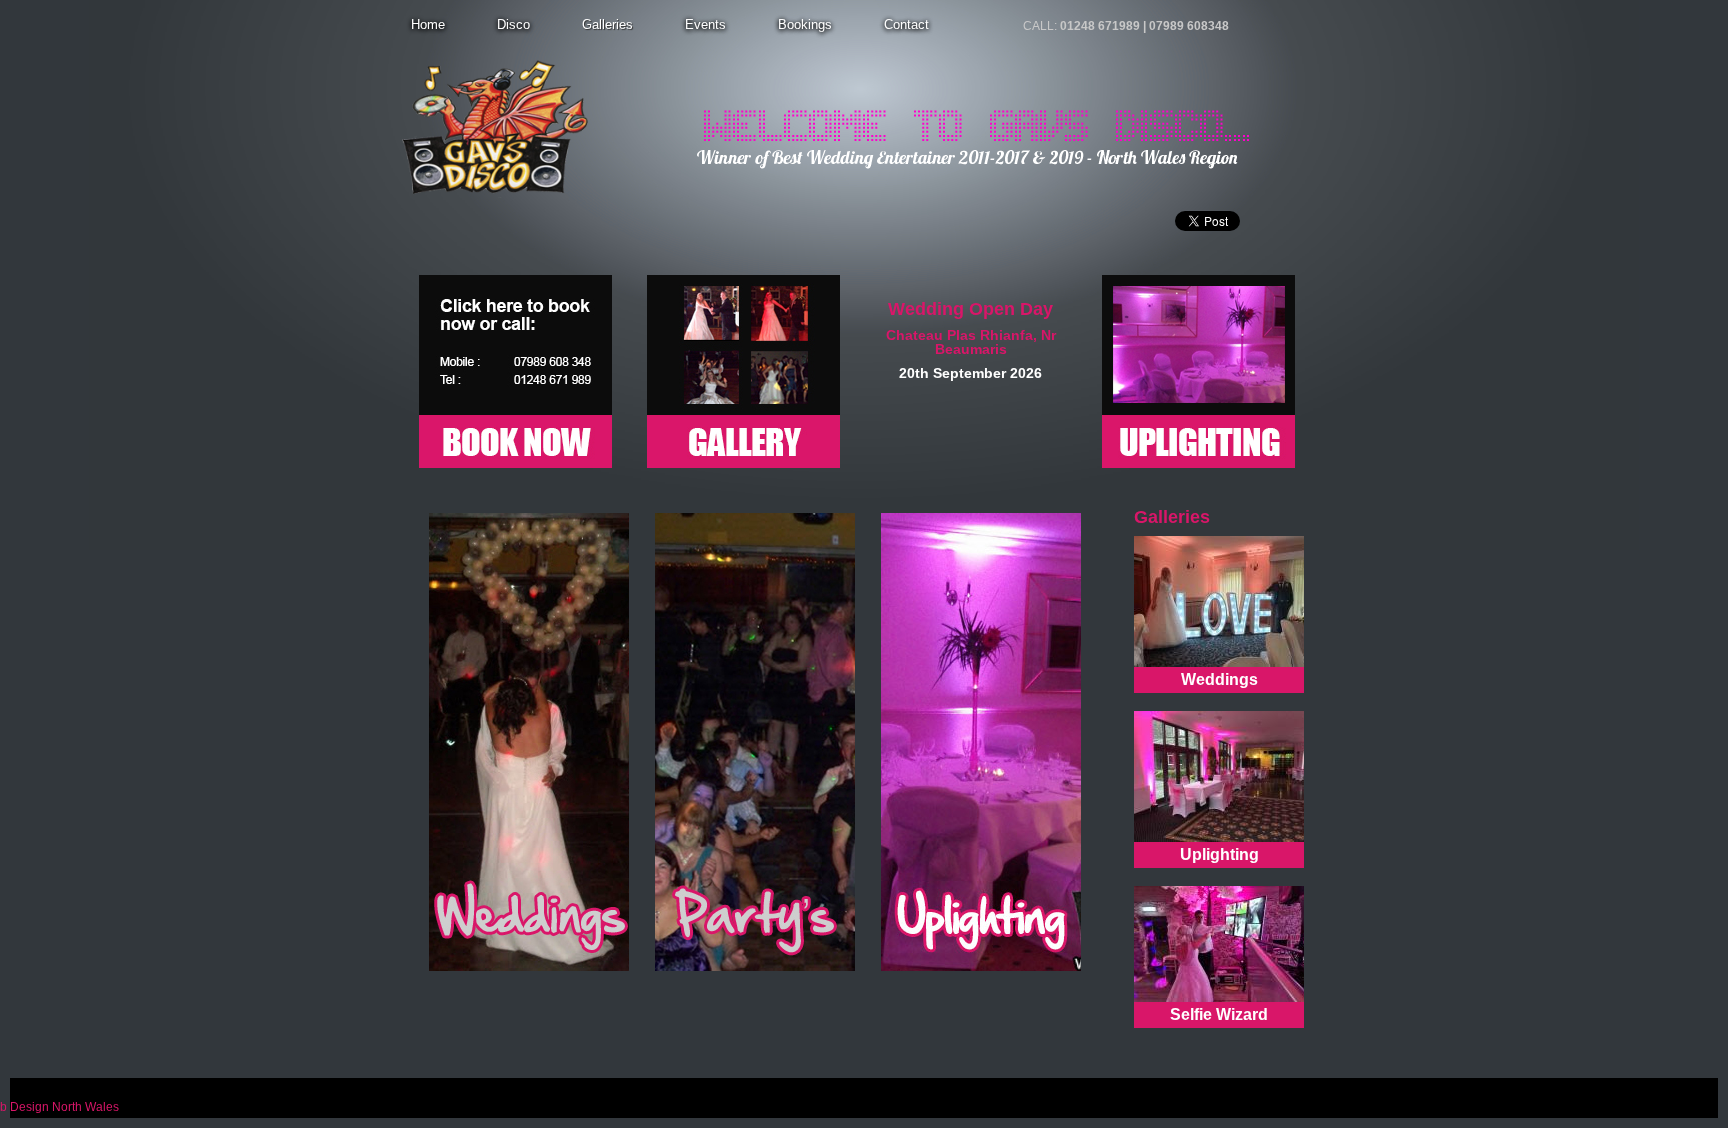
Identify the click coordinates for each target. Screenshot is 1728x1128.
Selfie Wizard (1219, 1014)
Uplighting (1219, 854)
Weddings (1219, 679)
